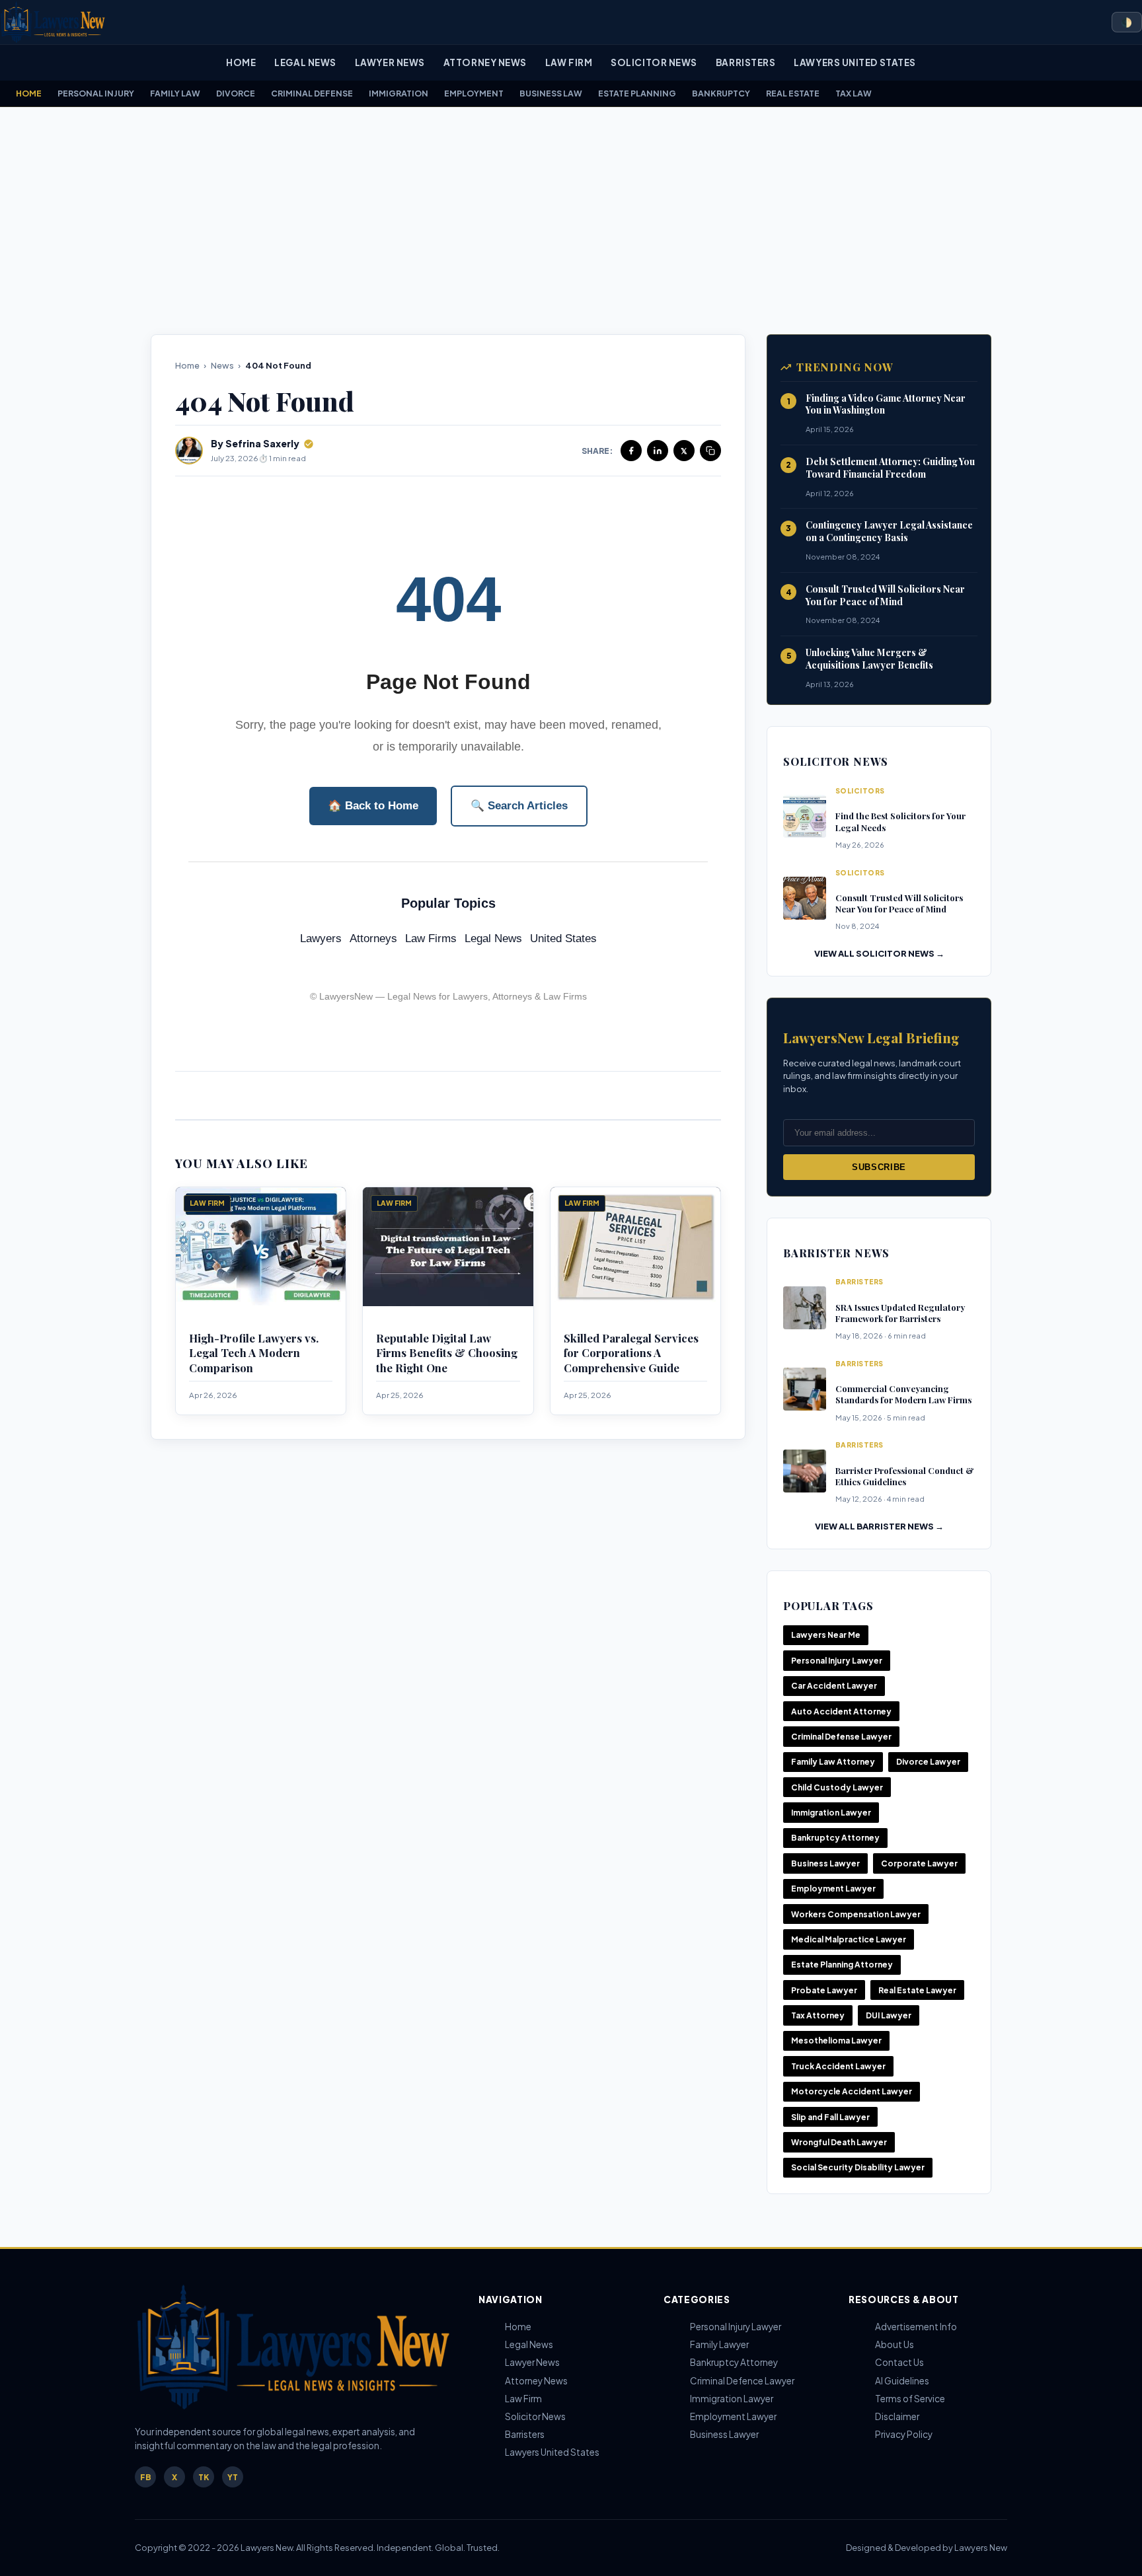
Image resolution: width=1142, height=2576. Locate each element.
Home (241, 62)
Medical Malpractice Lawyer (849, 1939)
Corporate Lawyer (919, 1863)
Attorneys (373, 938)
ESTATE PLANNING (637, 93)
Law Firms (431, 938)
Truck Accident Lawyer (838, 2066)
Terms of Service (910, 2399)
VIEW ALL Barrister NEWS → (879, 1526)
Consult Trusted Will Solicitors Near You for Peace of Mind (885, 595)
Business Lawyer (825, 1863)
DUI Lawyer (889, 2015)
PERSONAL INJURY (96, 93)
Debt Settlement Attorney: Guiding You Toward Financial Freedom (890, 468)
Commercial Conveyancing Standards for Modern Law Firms (903, 1394)
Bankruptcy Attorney (835, 1838)
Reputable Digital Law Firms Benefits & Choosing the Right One (447, 1353)
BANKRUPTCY (721, 93)
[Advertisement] (571, 221)
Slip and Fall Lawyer (830, 2117)
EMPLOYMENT (474, 93)
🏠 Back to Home (373, 806)
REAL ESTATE (793, 93)
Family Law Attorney (833, 1762)
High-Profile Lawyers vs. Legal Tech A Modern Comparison (254, 1353)
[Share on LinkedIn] (658, 451)
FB (146, 2477)
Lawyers (321, 938)
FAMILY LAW (175, 93)
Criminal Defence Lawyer (742, 2381)
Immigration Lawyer (831, 1813)
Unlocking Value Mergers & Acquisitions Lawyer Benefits (869, 659)
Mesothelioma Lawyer (836, 2041)
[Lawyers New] (53, 22)
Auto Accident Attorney (841, 1711)
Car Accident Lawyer (834, 1686)
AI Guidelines (902, 2381)
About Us (895, 2344)
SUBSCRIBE (879, 1167)
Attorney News (485, 62)
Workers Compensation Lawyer (856, 1914)
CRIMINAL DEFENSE (312, 93)
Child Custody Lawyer (837, 1787)
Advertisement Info (916, 2327)
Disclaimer (897, 2416)
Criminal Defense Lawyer (841, 1737)
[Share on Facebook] (631, 451)
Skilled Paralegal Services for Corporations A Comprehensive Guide (631, 1353)
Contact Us (899, 2362)
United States (563, 938)
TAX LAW (854, 93)
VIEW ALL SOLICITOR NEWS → (879, 953)
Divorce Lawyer (928, 1762)
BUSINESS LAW (551, 93)
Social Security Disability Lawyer (858, 2167)
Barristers (745, 62)
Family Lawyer (719, 2344)
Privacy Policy (904, 2434)
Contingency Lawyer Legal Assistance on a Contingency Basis (889, 531)
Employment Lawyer (833, 1889)
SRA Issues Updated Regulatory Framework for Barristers (900, 1313)
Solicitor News (654, 62)
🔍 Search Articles (519, 806)
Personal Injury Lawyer (837, 1661)
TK (204, 2477)
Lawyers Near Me (826, 1635)
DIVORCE (236, 93)
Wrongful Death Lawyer (839, 2142)
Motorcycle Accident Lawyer (852, 2091)
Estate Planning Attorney (842, 1965)
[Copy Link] (710, 451)
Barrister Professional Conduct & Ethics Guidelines (905, 1476)
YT (233, 2477)
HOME (29, 93)
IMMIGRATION (399, 93)
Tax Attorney (818, 2015)
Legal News (305, 62)
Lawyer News (390, 62)
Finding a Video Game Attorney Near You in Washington (886, 404)
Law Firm (569, 62)
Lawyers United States (855, 62)
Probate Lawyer (824, 1990)
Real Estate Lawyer (917, 1990)
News (222, 365)
